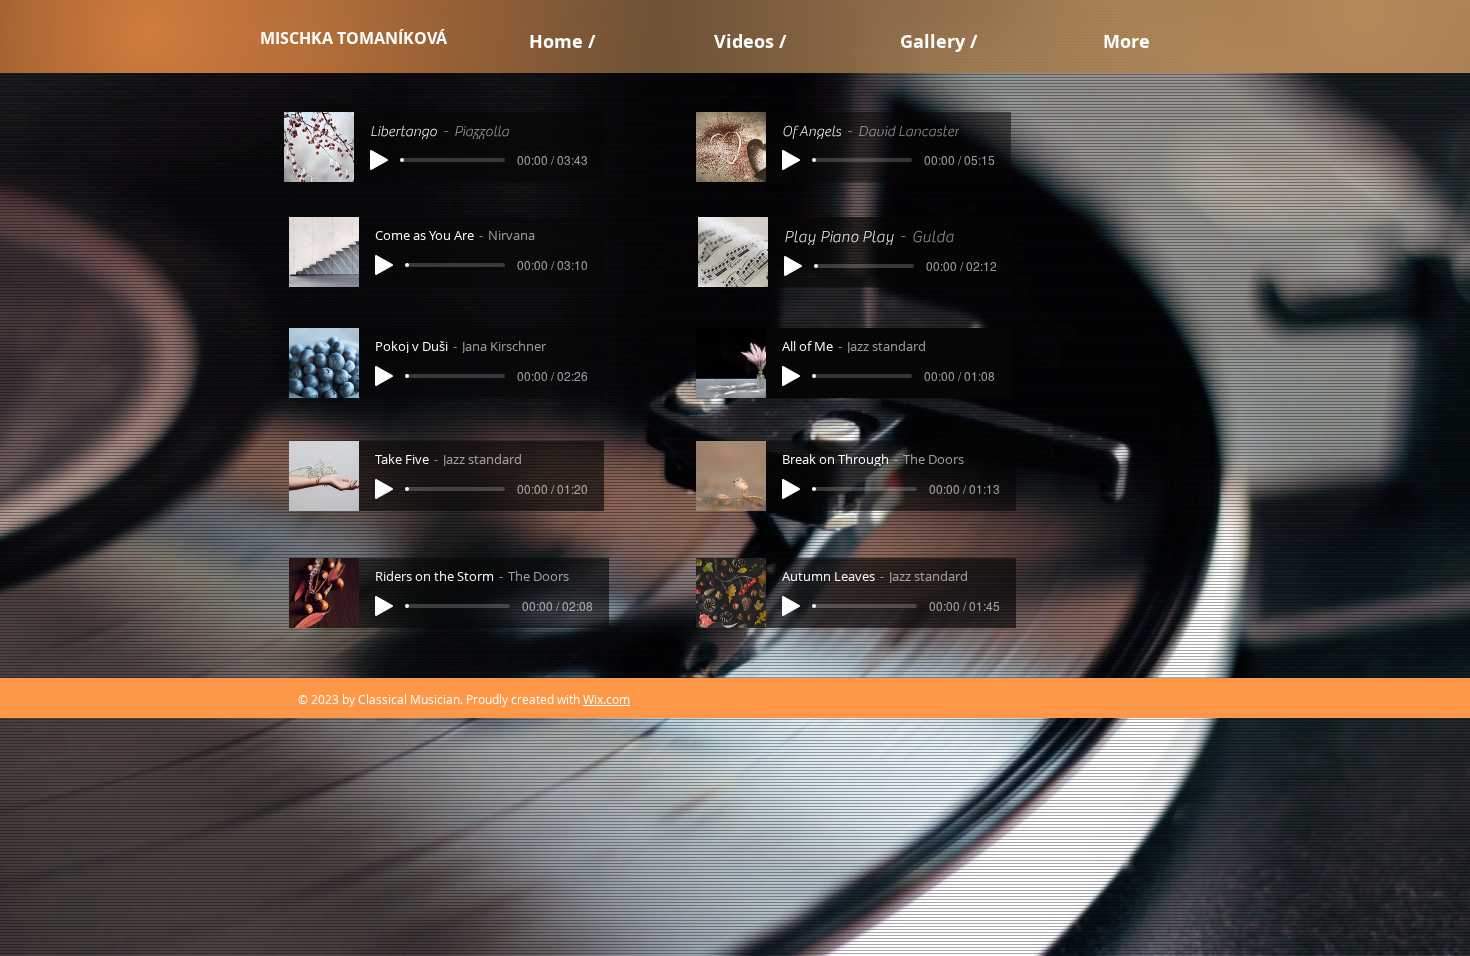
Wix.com (606, 699)
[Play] (379, 160)
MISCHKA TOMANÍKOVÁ (353, 38)
